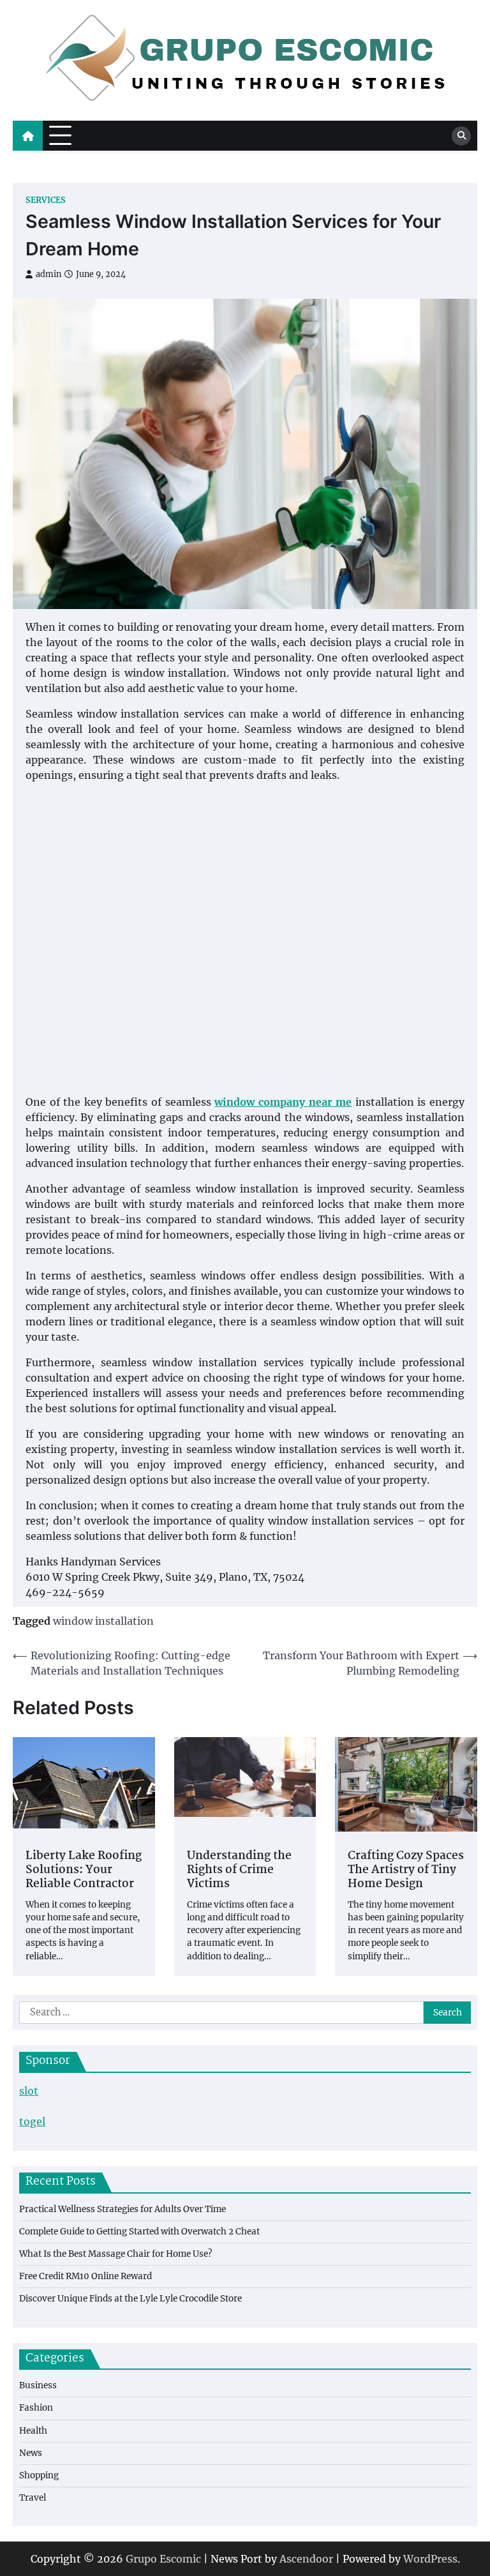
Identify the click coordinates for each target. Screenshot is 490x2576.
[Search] (461, 136)
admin (48, 274)
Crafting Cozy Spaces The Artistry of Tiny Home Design (406, 1871)
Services (46, 200)
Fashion (36, 2408)
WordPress (430, 2559)
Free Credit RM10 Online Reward (85, 2276)
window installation (103, 1621)
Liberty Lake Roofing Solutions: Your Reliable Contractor (84, 1871)
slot (29, 2091)
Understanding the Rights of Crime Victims (239, 1871)
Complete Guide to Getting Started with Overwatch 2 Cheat (139, 2232)
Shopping (39, 2475)
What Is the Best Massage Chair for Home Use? (116, 2254)
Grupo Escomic (163, 2559)
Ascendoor (306, 2559)
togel (32, 2121)
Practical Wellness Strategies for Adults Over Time (122, 2209)
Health (33, 2431)
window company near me (283, 1102)
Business (38, 2385)
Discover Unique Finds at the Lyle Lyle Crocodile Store (130, 2299)
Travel (33, 2498)
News (31, 2453)
